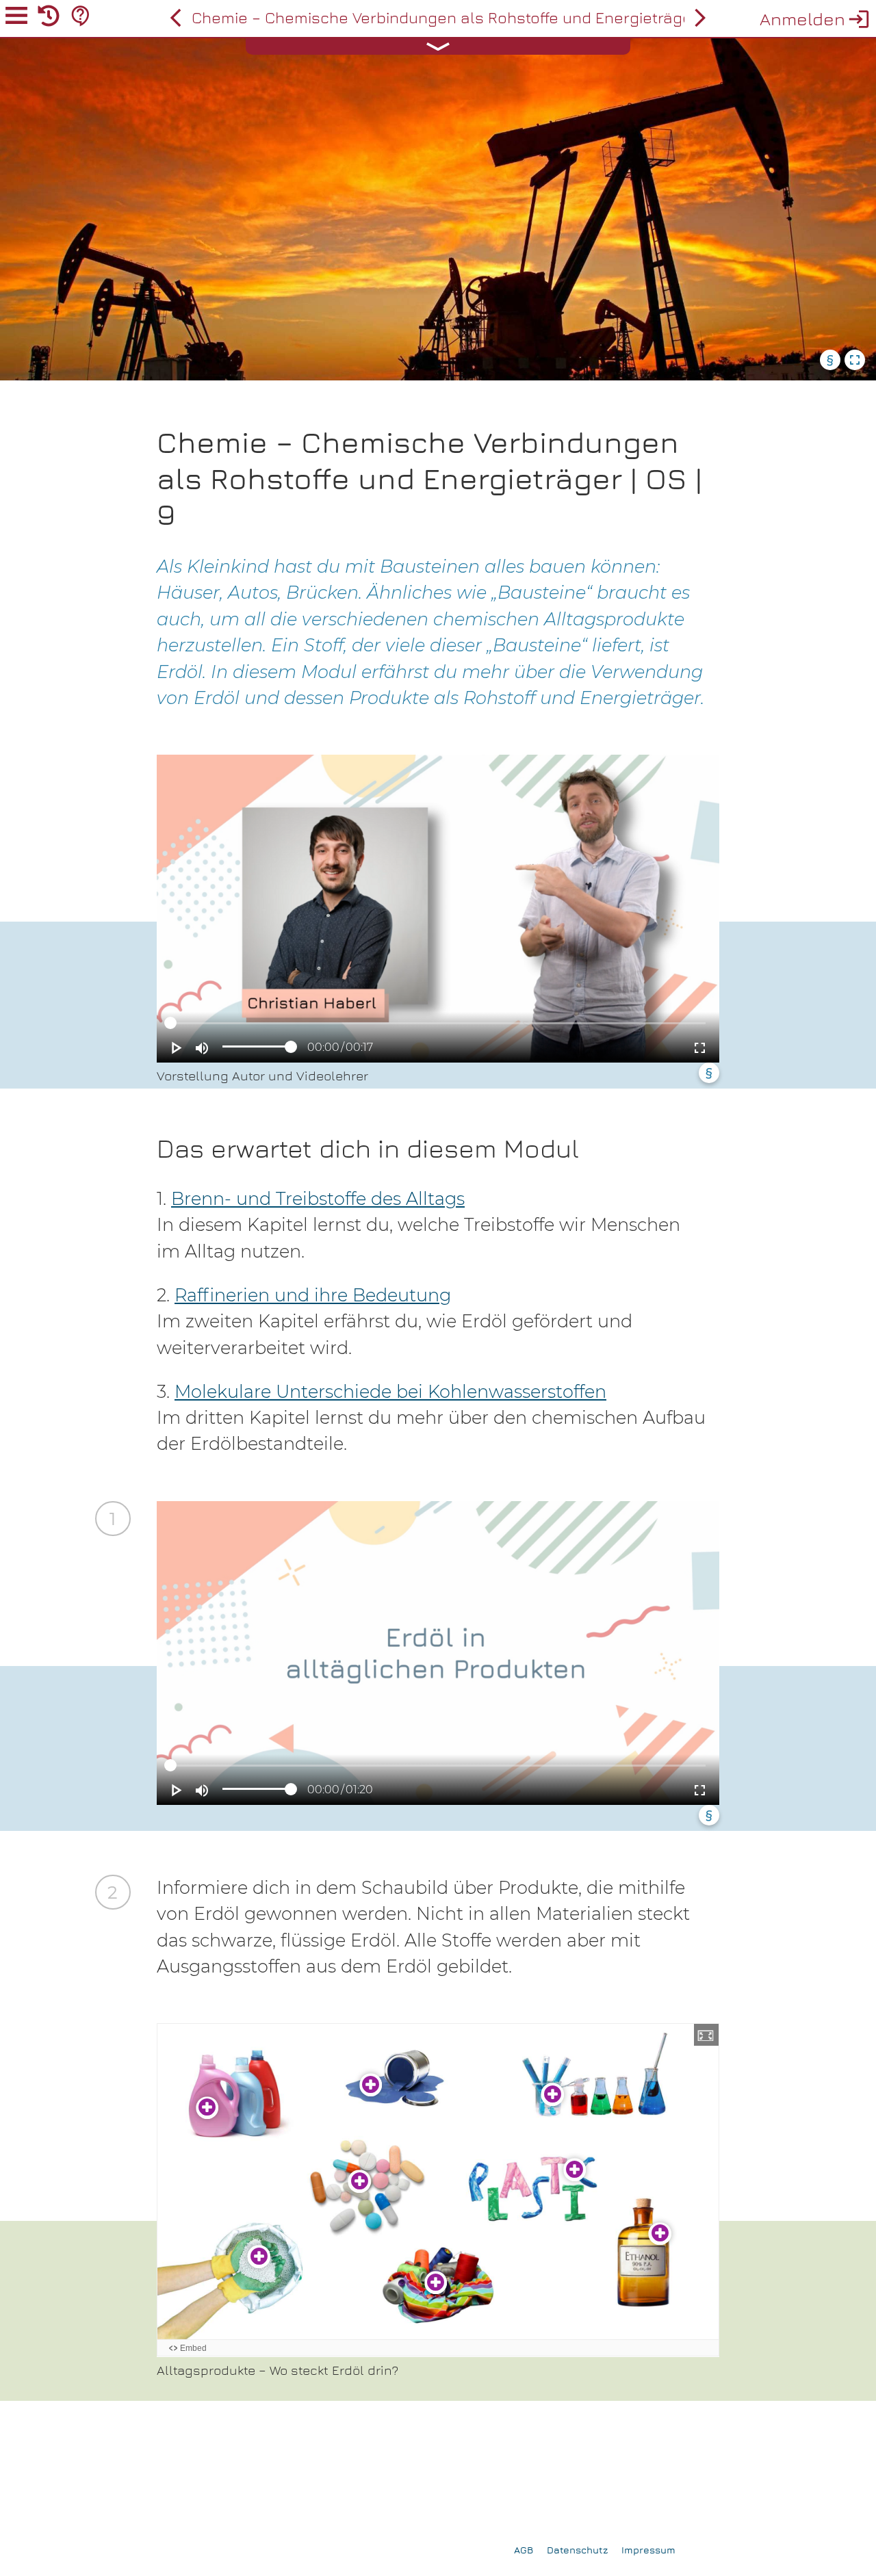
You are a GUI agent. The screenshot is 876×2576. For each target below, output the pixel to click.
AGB (524, 2550)
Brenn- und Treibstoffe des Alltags (318, 1198)
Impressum (648, 2550)
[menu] (16, 18)
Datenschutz (577, 2550)
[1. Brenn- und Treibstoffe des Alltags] (700, 18)
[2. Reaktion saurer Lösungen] (176, 18)
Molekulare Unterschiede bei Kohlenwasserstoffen (390, 1391)
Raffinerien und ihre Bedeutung (313, 1295)
